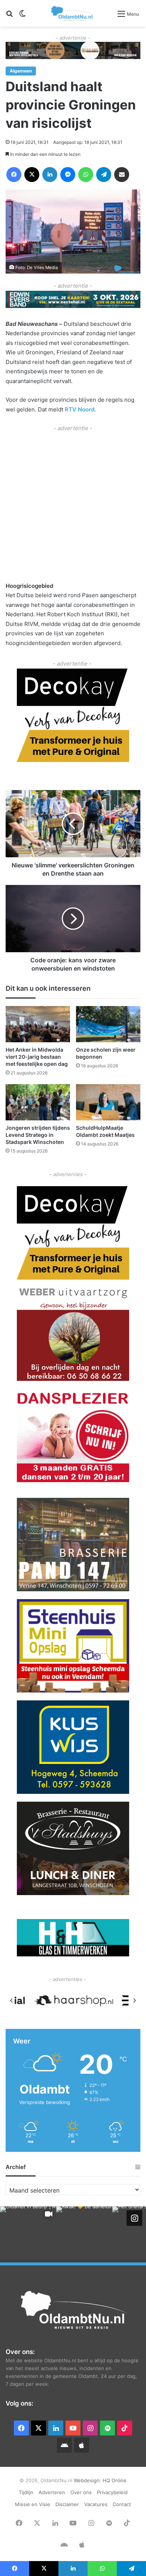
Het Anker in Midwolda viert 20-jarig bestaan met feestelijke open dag (37, 1057)
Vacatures (96, 2504)
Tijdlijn (26, 2492)
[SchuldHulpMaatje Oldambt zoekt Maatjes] (108, 1102)
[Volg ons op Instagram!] (134, 2218)
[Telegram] (104, 175)
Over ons (81, 2492)
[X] (32, 175)
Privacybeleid (112, 2492)
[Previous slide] (12, 2000)
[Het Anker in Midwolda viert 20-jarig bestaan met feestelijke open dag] (38, 1024)
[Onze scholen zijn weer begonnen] (108, 1024)
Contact (122, 2504)
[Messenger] (68, 175)
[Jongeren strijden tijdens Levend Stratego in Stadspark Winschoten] (38, 1102)
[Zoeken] (9, 16)
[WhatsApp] (86, 175)
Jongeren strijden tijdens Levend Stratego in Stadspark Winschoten (38, 1135)
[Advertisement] (73, 506)
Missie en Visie (33, 2504)
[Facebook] (14, 175)
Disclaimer (67, 2504)
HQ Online (115, 2480)
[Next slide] (134, 2000)
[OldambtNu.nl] (72, 13)
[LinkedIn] (50, 175)
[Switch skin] (22, 16)
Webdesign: (88, 2480)
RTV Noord (80, 409)
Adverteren (52, 2492)
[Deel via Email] (122, 175)
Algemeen (21, 71)
